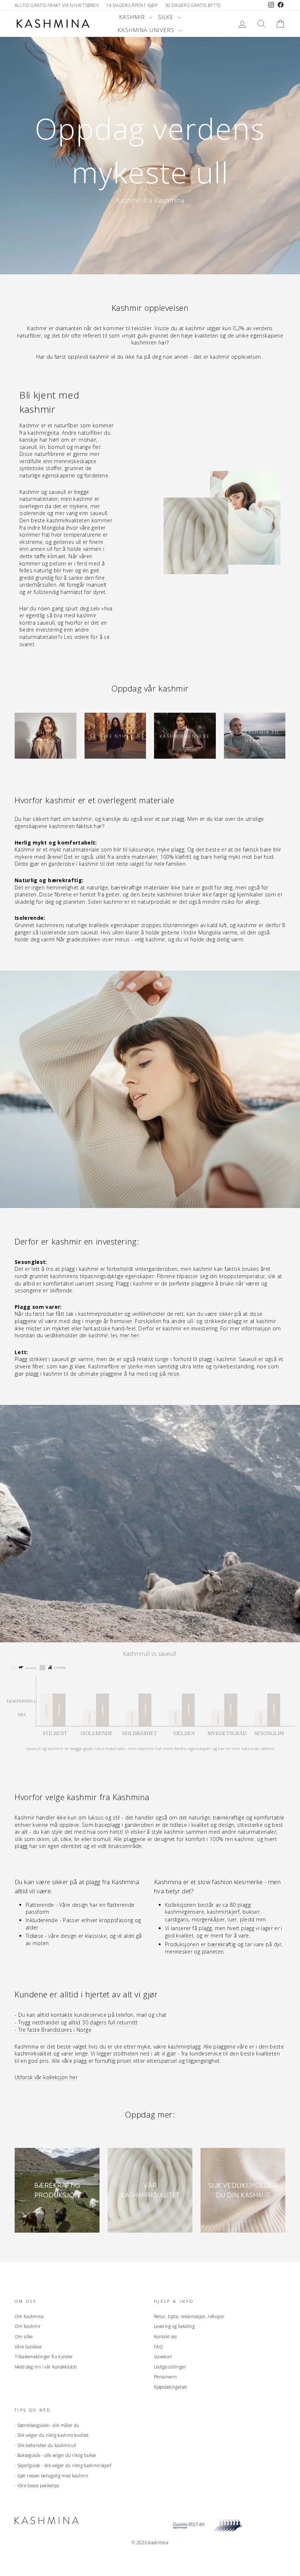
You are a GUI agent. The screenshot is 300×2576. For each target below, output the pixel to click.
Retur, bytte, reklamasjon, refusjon (189, 2316)
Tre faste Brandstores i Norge (55, 2030)
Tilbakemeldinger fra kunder (44, 2356)
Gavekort (163, 2356)
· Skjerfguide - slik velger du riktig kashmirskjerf (63, 2465)
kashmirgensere (185, 1912)
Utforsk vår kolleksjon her (46, 2077)
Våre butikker (29, 2347)
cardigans (177, 1919)
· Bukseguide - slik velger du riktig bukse (55, 2455)
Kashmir (133, 17)
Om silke (24, 2336)
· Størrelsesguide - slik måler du (47, 2425)
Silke (167, 17)
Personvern (166, 2377)
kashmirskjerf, (224, 1912)
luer (232, 1919)
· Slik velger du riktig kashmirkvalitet (52, 2435)
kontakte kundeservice (79, 2015)
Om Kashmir (28, 2326)
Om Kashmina (29, 2316)
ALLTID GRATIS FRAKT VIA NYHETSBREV (57, 5)
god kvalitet (179, 1935)
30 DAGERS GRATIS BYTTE (193, 5)
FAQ (158, 2347)
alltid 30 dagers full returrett (103, 2022)
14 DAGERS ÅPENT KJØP (132, 5)
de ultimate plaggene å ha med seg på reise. (125, 1374)
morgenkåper (208, 1919)
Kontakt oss (166, 2336)
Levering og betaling (174, 2326)
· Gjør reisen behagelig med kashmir (52, 2476)
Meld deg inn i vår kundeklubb (46, 2367)
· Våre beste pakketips (37, 2485)
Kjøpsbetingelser (171, 2387)
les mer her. (125, 1335)
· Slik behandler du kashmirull (46, 2445)
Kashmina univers (147, 30)
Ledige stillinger (170, 2367)
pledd (247, 1919)
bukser (251, 1912)
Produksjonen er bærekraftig (200, 1944)
